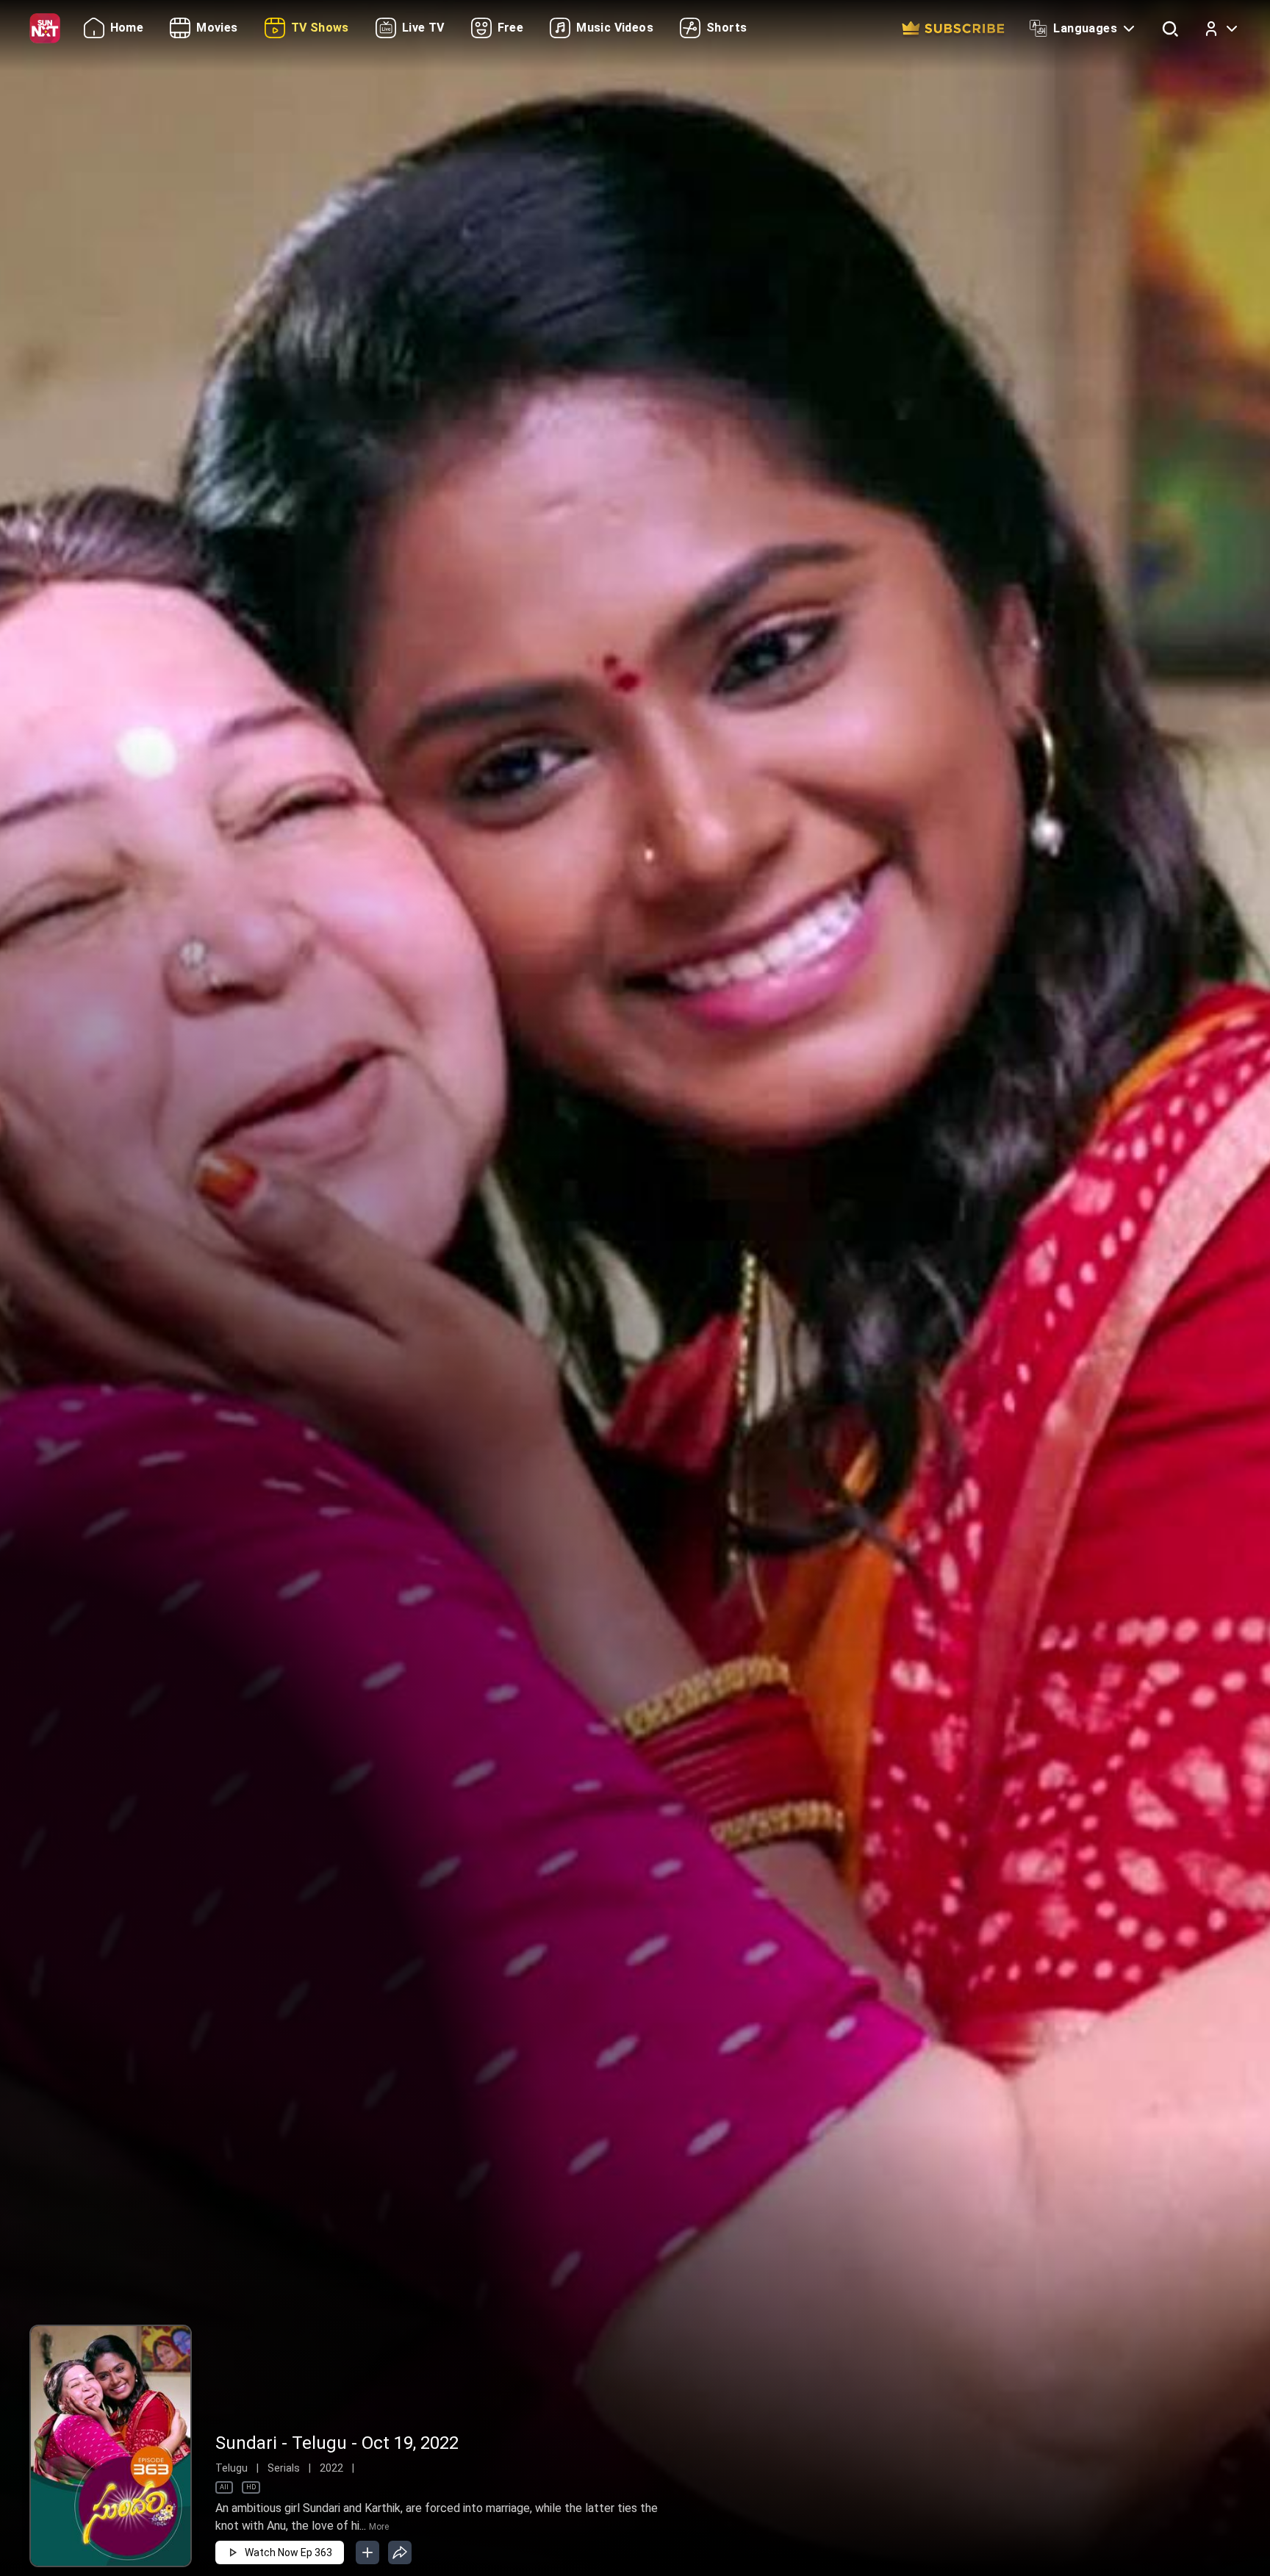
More (379, 2527)
